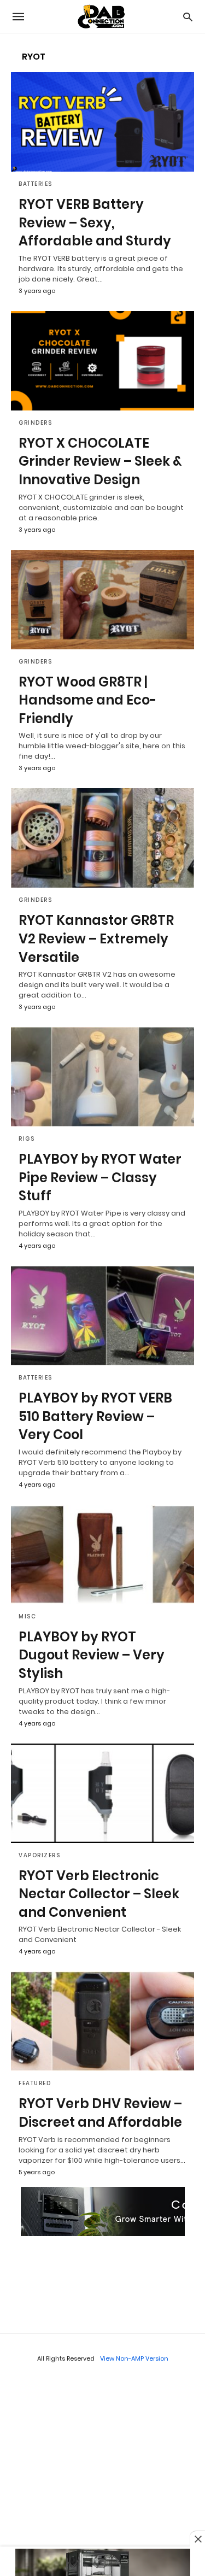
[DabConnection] (102, 17)
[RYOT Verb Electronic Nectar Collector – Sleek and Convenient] (102, 1793)
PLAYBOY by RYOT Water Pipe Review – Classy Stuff (100, 1177)
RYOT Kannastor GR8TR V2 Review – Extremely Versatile (96, 938)
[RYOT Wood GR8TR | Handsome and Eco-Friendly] (102, 600)
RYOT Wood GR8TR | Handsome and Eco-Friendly (87, 700)
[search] (188, 17)
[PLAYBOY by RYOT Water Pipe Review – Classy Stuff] (102, 1077)
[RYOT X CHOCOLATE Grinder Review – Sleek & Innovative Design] (102, 361)
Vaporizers (39, 1855)
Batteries (36, 184)
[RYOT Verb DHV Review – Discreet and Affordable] (102, 2021)
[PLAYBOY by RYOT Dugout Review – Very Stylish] (102, 1554)
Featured (35, 2083)
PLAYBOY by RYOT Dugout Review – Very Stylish (92, 1655)
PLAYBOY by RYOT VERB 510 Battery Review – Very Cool (95, 1416)
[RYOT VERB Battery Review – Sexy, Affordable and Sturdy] (102, 122)
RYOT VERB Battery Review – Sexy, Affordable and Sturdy (95, 222)
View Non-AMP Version (134, 2358)
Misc (27, 1616)
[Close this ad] (197, 2539)
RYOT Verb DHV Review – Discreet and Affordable (100, 2113)
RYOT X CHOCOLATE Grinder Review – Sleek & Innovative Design (100, 461)
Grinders (35, 423)
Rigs (27, 1139)
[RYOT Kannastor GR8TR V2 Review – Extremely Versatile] (102, 838)
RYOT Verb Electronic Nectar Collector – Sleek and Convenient (99, 1894)
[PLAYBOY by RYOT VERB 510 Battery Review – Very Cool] (102, 1316)
